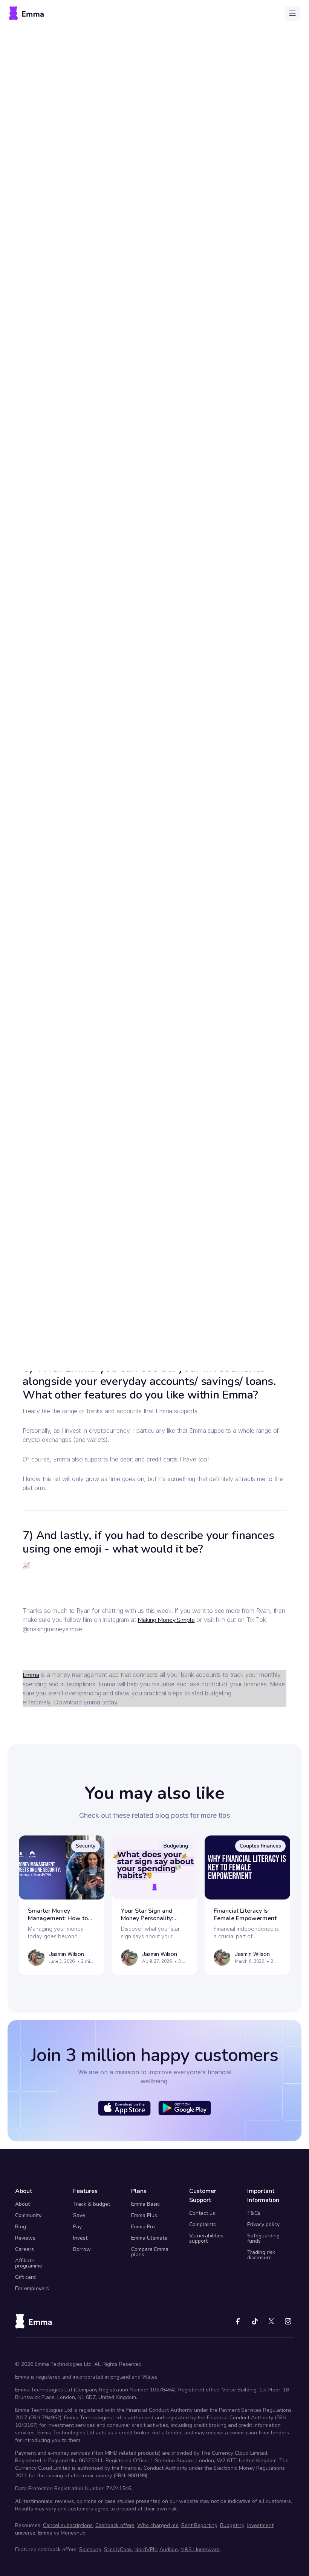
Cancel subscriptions (68, 2525)
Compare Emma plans (150, 2252)
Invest (80, 2238)
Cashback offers (115, 2525)
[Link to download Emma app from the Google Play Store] (185, 2108)
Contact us (202, 2213)
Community (28, 2215)
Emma (31, 1675)
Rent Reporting (199, 2525)
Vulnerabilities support (206, 2238)
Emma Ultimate (149, 2238)
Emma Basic (145, 2204)
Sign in (80, 1344)
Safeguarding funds (263, 2238)
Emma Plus (144, 2215)
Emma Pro (143, 2227)
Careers (24, 2249)
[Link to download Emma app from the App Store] (124, 2108)
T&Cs (254, 2213)
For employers (32, 2288)
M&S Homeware (200, 2549)
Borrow (82, 2249)
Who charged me (158, 2525)
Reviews (25, 2238)
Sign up (230, 1344)
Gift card (25, 2277)
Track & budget (92, 2204)
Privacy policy (263, 2224)
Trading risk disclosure (261, 2255)
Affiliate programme (29, 2263)
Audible (169, 2549)
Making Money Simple (166, 1620)
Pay (77, 2227)
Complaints (203, 2224)
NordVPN (146, 2549)
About (22, 2204)
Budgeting (232, 2525)
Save (79, 2215)
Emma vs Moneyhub (62, 2533)
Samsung (90, 2549)
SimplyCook (118, 2549)
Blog (21, 2227)
